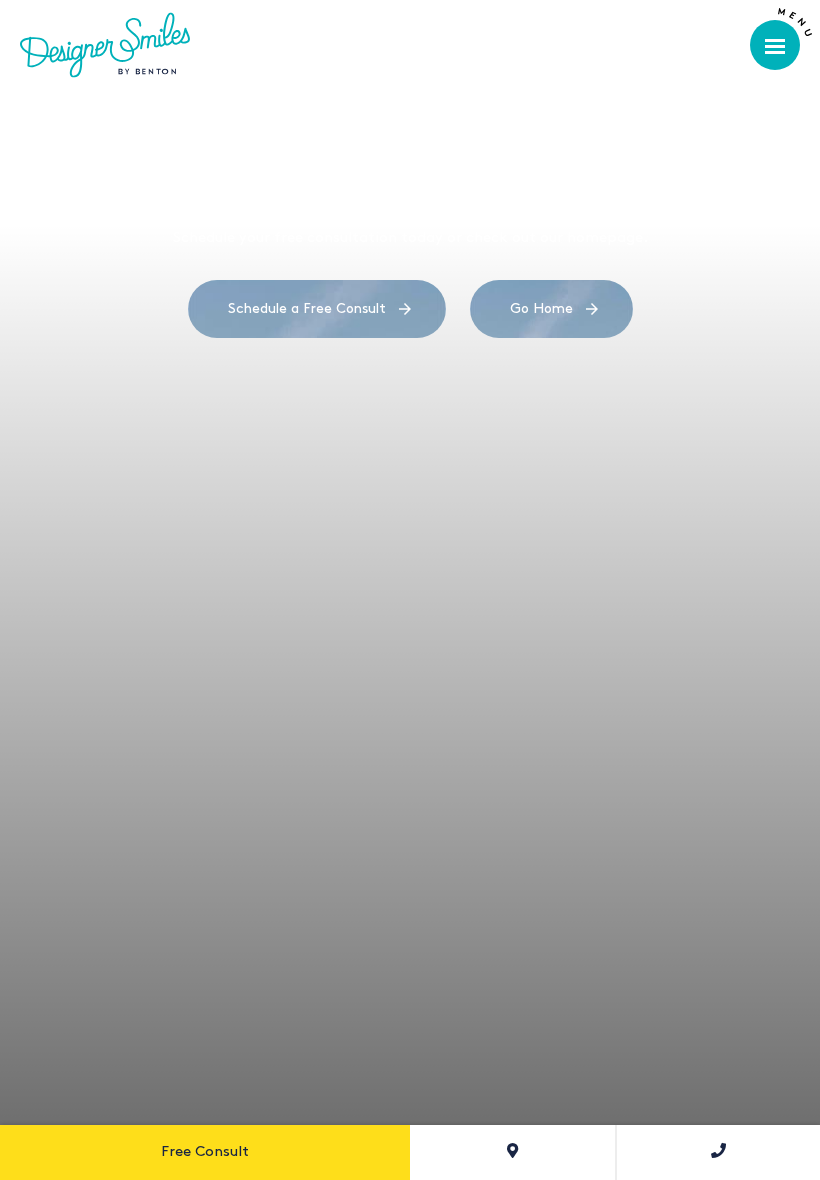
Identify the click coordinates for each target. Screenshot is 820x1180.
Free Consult (205, 1152)
